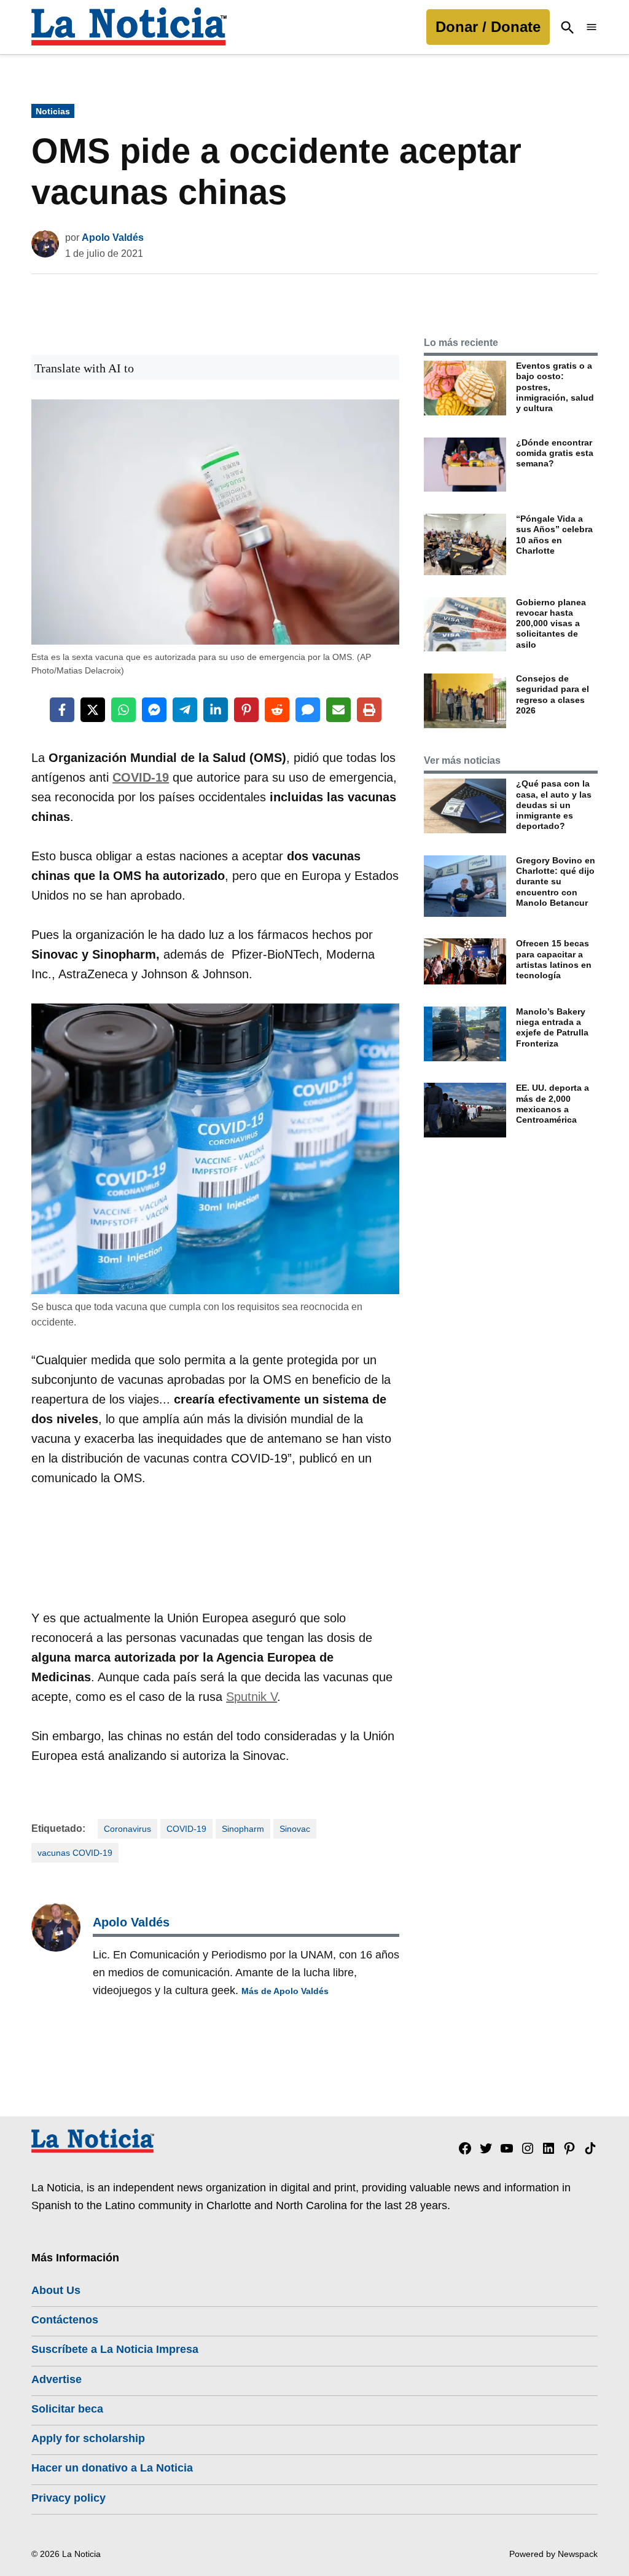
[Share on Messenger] (154, 710)
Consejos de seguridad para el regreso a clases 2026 (553, 694)
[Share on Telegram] (185, 710)
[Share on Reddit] (277, 710)
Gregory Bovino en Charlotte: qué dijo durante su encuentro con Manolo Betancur (556, 882)
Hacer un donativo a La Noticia (112, 2468)
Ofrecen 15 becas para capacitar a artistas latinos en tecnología (554, 959)
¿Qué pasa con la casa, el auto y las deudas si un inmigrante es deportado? (554, 805)
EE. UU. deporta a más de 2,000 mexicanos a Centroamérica (553, 1104)
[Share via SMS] (308, 710)
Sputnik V (252, 1697)
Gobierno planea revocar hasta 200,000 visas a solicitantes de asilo (551, 623)
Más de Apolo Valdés (285, 1991)
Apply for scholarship (88, 2438)
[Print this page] (369, 710)
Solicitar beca (67, 2409)
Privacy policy (68, 2498)
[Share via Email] (338, 710)
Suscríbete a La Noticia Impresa (115, 2349)
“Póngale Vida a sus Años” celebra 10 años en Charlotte (554, 535)
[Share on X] (93, 710)
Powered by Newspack (553, 2554)
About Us (56, 2290)
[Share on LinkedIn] (216, 710)
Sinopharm (243, 1829)
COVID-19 (186, 1829)
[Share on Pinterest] (246, 710)
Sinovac (295, 1829)
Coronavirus (127, 1829)
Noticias (53, 111)
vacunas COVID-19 (75, 1853)
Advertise (57, 2379)
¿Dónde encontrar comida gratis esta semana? (555, 453)
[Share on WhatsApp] (123, 710)
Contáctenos (65, 2320)
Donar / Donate (488, 27)
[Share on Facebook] (62, 710)
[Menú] (592, 27)
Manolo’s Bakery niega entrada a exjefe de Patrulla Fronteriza (552, 1027)
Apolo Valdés (113, 238)
